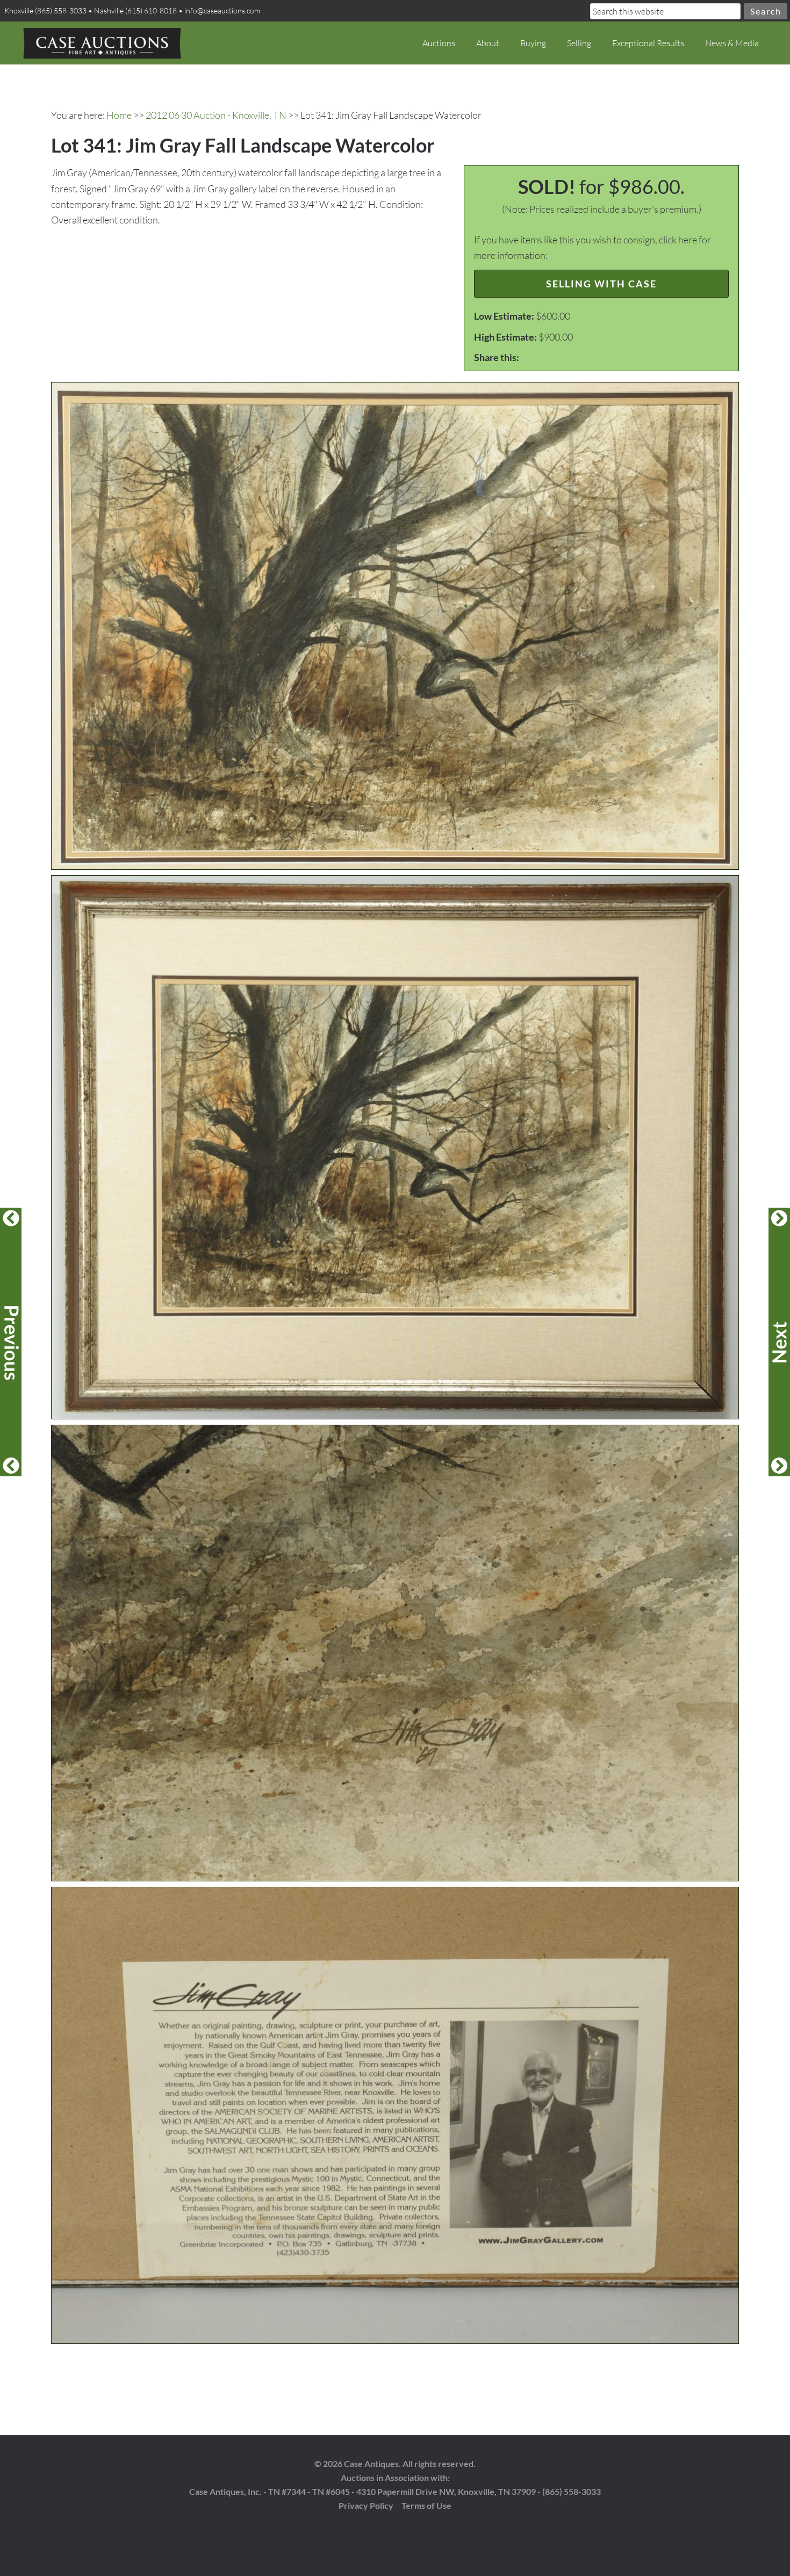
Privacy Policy (366, 2505)
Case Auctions (102, 43)
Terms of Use (426, 2505)
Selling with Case (601, 284)
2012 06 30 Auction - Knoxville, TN (216, 115)
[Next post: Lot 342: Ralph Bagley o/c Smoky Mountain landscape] (779, 1342)
